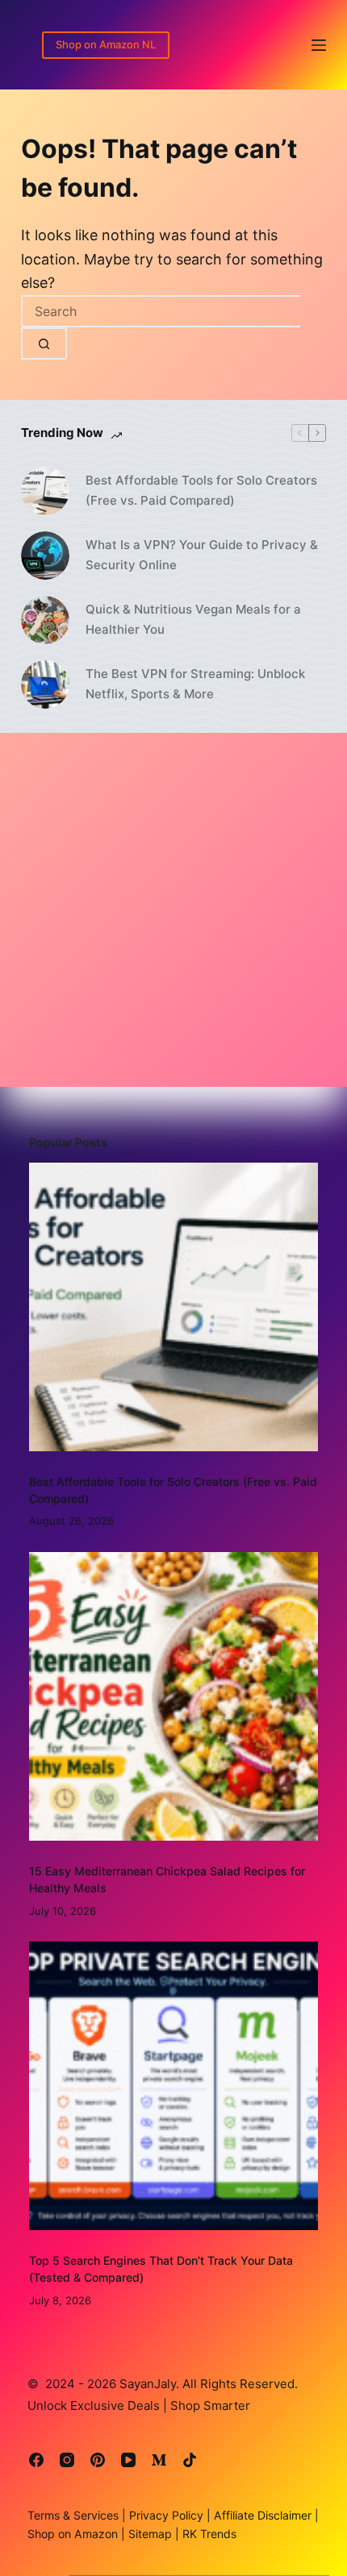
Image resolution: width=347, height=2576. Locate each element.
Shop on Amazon (73, 2534)
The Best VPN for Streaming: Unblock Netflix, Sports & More (195, 684)
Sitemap (148, 2534)
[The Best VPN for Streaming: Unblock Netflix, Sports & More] (45, 685)
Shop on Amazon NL (106, 44)
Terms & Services (73, 2515)
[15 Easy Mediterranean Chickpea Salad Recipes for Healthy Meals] (173, 1696)
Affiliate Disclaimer (264, 2515)
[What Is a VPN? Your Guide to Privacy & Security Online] (45, 556)
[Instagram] (67, 2460)
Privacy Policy (165, 2515)
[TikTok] (190, 2460)
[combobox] (161, 311)
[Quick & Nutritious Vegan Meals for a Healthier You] (45, 620)
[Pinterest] (98, 2460)
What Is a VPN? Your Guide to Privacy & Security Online (202, 555)
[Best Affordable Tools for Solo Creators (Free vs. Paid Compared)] (45, 491)
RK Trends (208, 2534)
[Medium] (159, 2460)
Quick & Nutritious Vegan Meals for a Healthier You (193, 619)
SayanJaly (148, 2384)
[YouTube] (128, 2460)
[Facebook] (36, 2460)
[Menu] (319, 45)
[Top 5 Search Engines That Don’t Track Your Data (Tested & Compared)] (173, 2086)
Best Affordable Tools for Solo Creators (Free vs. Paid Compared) (201, 490)
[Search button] (44, 343)
